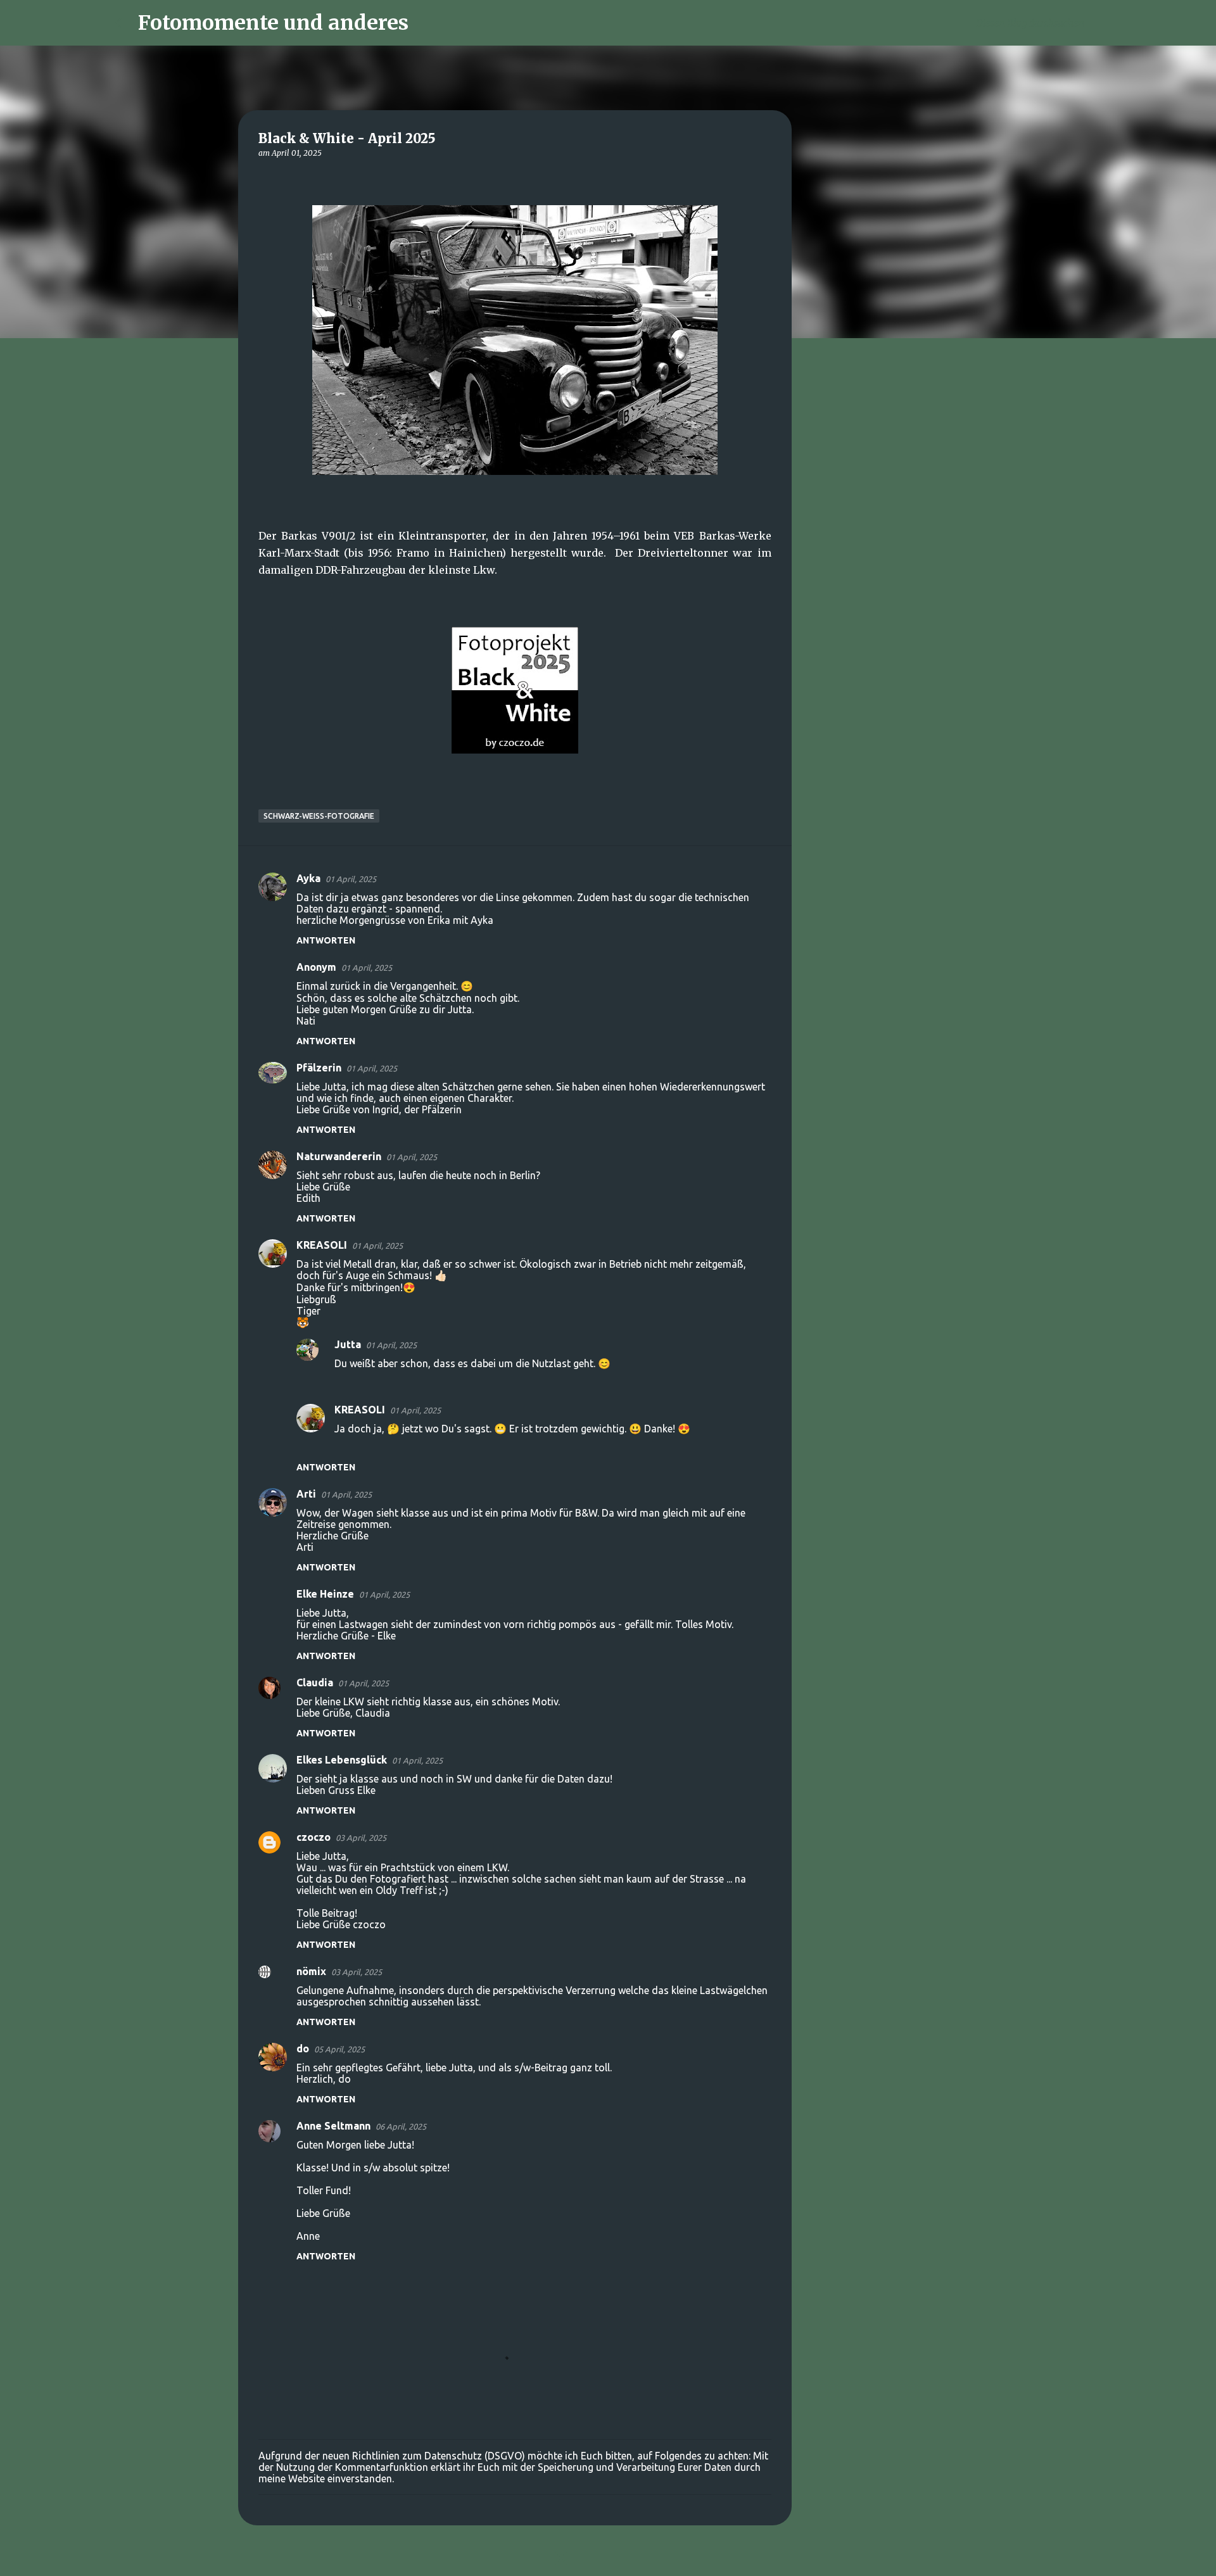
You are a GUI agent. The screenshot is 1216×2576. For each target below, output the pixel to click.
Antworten (326, 940)
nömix (311, 1971)
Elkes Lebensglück (342, 1760)
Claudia (315, 1683)
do (303, 2049)
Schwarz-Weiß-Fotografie (319, 816)
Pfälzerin (319, 1068)
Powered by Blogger (616, 2558)
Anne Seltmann (333, 2126)
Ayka (308, 878)
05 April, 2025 (339, 2049)
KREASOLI (322, 1245)
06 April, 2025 (401, 2126)
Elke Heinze (325, 1594)
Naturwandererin (339, 1156)
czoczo (313, 1837)
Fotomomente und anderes (273, 23)
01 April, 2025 (351, 879)
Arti (306, 1494)
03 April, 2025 (361, 1838)
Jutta (348, 1344)
